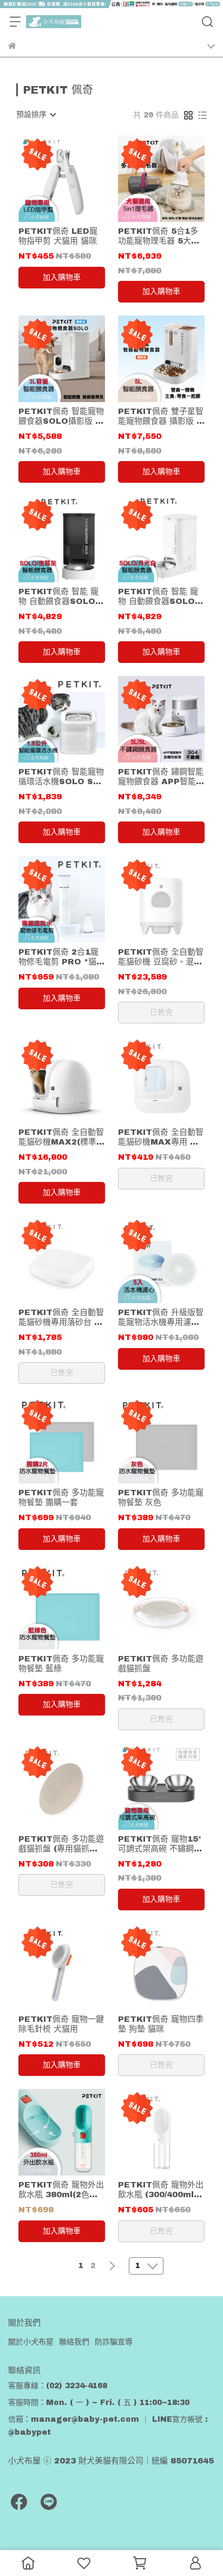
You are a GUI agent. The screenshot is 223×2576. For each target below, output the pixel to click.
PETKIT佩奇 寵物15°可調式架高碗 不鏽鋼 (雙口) (160, 1844)
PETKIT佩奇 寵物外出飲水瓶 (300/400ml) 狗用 (161, 2190)
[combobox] (36, 115)
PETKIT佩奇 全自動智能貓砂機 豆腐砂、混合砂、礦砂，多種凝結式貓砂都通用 (161, 957)
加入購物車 (62, 277)
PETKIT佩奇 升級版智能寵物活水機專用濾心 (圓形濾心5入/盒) (161, 1317)
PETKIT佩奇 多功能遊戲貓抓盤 (161, 1664)
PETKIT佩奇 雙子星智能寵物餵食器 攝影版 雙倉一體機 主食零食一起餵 (161, 416)
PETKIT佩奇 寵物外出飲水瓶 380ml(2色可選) (61, 2190)
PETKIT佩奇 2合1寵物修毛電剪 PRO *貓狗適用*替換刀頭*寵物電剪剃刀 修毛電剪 (61, 957)
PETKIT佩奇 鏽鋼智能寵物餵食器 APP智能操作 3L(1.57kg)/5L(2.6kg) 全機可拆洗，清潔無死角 (161, 777)
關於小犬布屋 (31, 2342)
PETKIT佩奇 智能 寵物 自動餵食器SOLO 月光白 (158, 597)
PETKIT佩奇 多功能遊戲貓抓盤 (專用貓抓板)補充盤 (61, 1844)
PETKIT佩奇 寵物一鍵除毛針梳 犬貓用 (61, 2024)
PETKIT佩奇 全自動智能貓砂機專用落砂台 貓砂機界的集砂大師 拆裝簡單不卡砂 (61, 1317)
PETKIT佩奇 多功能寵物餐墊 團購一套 (61, 1497)
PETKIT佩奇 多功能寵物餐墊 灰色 (161, 1497)
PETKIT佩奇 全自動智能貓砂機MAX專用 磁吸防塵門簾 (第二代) (161, 1137)
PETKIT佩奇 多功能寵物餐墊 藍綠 (61, 1664)
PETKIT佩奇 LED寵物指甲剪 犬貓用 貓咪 (58, 236)
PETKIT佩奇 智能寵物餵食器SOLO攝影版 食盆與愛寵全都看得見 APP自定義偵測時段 (61, 416)
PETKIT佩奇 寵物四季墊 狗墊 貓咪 (161, 2024)
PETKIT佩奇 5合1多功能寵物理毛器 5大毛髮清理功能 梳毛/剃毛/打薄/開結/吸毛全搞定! (159, 236)
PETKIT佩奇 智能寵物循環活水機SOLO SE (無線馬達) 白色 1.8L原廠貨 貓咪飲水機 (61, 777)
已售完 (161, 1012)
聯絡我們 (74, 2342)
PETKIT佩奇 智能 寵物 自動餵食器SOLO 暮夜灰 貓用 (58, 597)
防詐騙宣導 (114, 2342)
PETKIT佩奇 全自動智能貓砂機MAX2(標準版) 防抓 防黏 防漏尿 (61, 1137)
